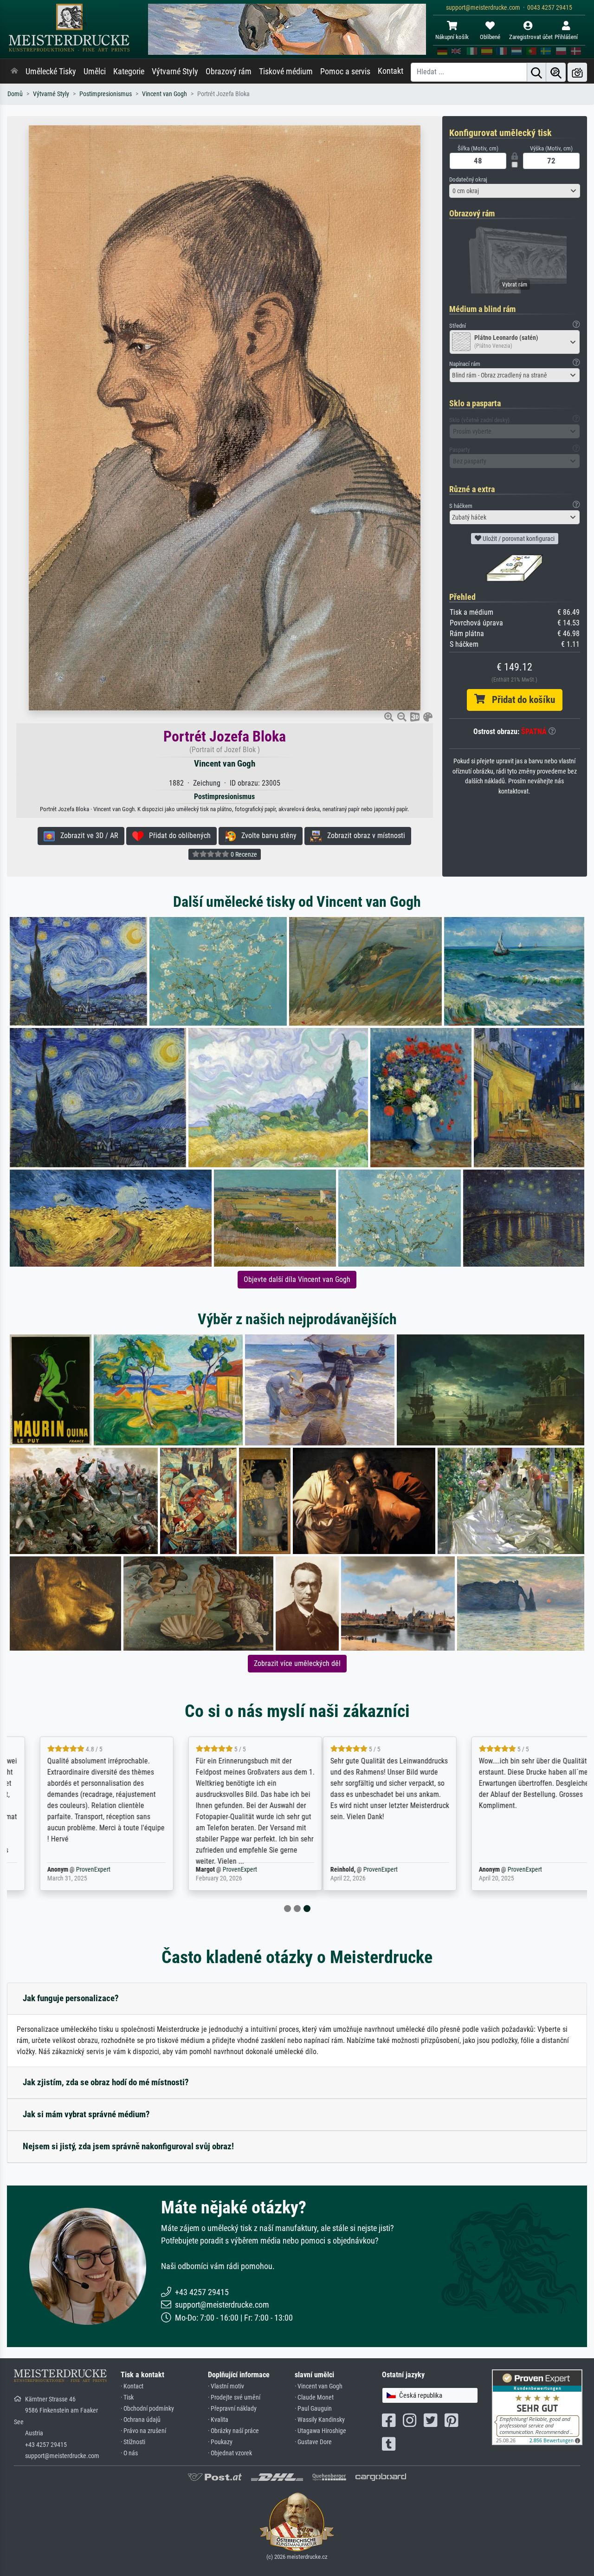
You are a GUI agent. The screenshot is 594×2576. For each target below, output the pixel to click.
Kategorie (129, 72)
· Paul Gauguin (313, 2409)
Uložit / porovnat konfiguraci (518, 539)
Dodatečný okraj (468, 179)
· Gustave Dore (313, 2442)
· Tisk (127, 2397)
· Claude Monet (314, 2397)
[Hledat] (536, 72)
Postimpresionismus (106, 94)
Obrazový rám (229, 72)
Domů (15, 94)
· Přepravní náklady (232, 2409)
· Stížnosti (133, 2442)
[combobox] (515, 191)
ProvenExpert (72, 1870)
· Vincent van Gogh (319, 2386)
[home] (14, 72)
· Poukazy (220, 2442)
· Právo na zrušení (143, 2431)
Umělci (95, 72)
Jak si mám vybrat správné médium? (86, 2114)
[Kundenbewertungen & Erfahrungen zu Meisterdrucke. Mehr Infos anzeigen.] (537, 2406)
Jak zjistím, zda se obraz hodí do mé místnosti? (106, 2082)
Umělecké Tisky (51, 72)
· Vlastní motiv (226, 2386)
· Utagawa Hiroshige (320, 2431)
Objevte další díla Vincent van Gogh (297, 1279)
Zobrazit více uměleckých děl (297, 1663)
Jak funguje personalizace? (71, 1998)
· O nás (129, 2453)
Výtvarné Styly (175, 72)
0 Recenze (243, 854)
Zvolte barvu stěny (266, 836)
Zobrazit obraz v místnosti (363, 836)
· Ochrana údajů (141, 2420)
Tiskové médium (286, 72)
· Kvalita (218, 2420)
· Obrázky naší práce (233, 2431)
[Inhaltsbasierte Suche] (556, 72)
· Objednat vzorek (230, 2453)
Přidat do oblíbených (177, 836)
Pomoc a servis (345, 72)
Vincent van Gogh (165, 94)
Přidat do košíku (520, 700)
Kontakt (391, 71)
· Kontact (132, 2386)
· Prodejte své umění (234, 2397)
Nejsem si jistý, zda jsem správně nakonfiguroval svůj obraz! (128, 2146)
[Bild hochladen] (577, 72)
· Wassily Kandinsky (320, 2420)
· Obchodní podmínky (147, 2409)
